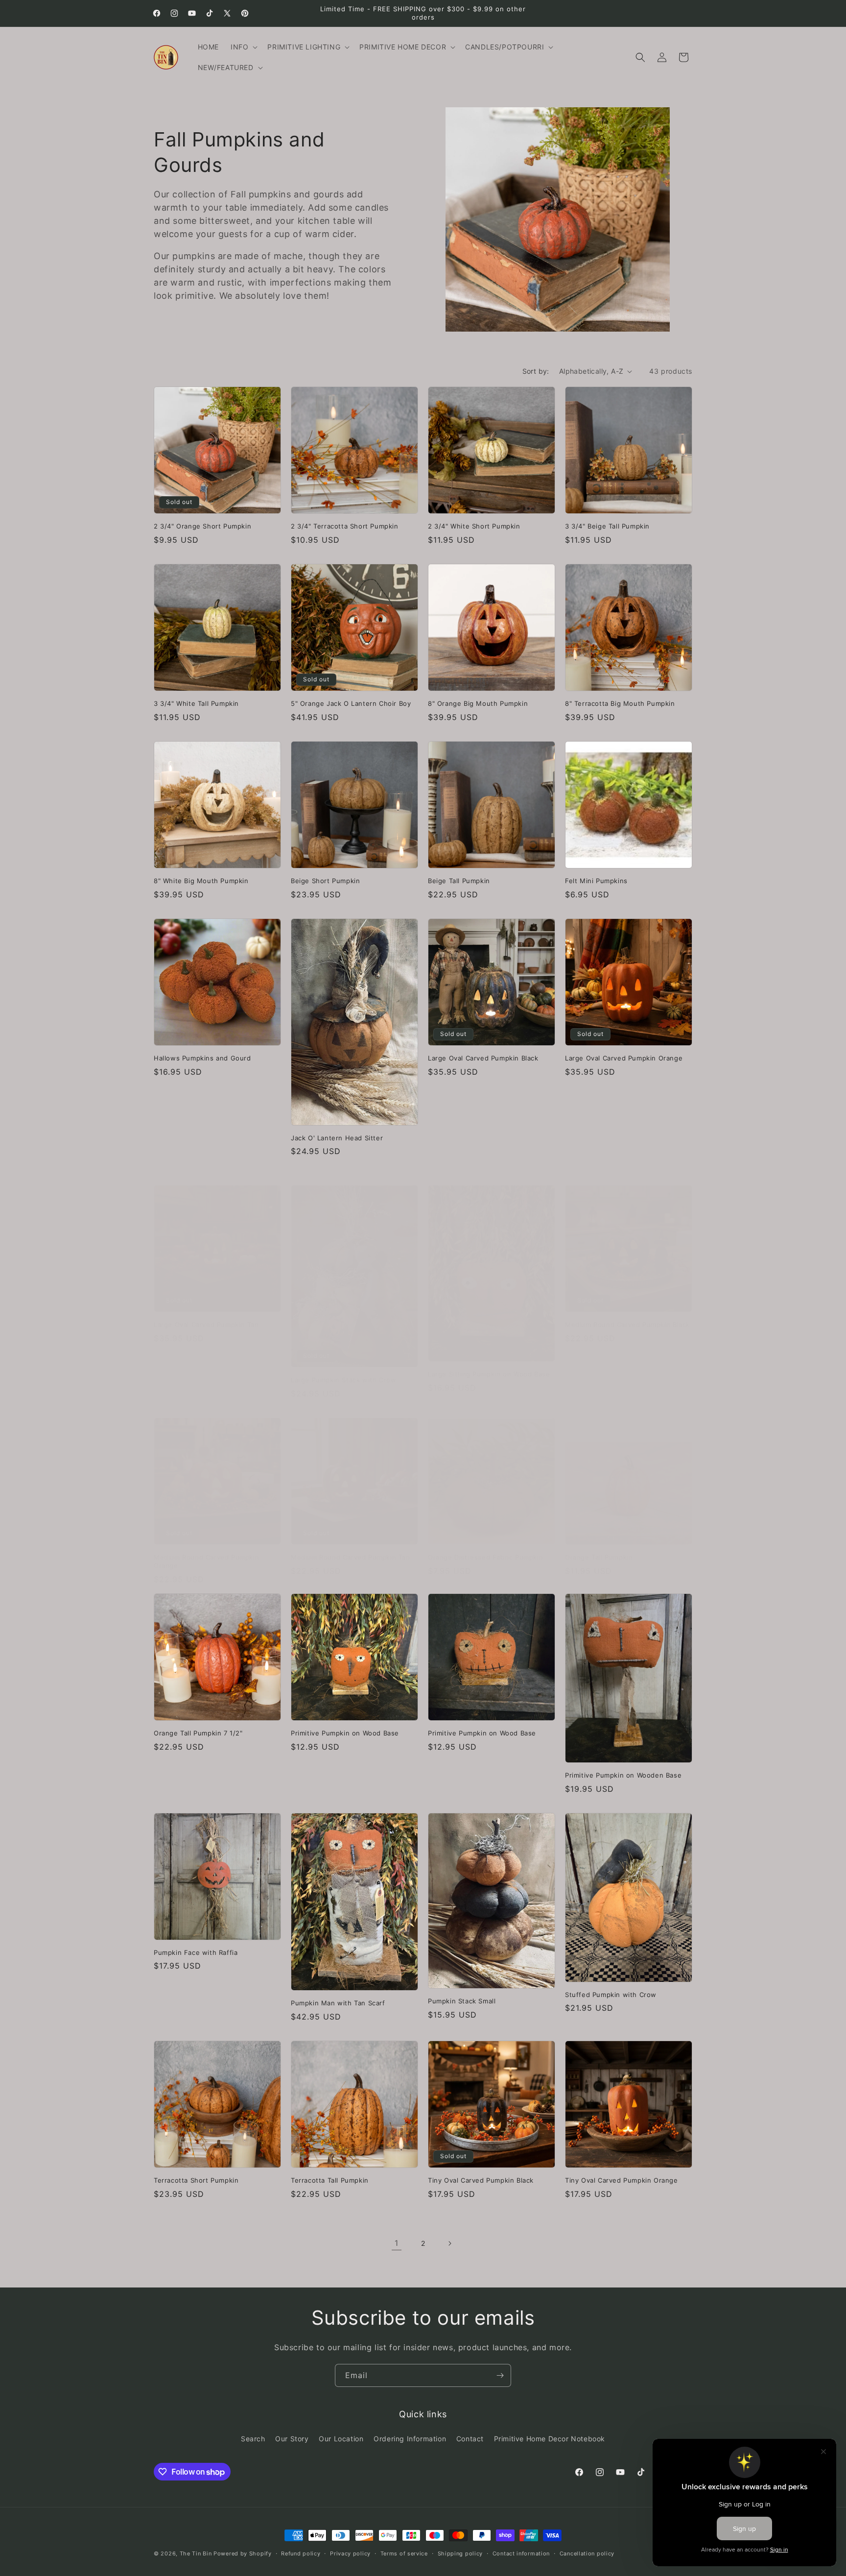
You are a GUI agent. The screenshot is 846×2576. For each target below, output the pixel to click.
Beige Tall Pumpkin (459, 881)
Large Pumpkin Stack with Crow (343, 1380)
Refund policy (301, 2553)
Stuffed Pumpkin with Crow (611, 1995)
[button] (243, 47)
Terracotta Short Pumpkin (196, 2180)
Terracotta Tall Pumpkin (330, 2180)
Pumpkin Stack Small (462, 2001)
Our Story (292, 2439)
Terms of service (404, 2553)
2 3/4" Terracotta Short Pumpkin (345, 526)
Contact (470, 2439)
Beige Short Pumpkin (325, 881)
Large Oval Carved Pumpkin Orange (624, 1058)
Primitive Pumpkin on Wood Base (345, 1733)
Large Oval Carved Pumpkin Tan (206, 1324)
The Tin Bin (196, 2553)
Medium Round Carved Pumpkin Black (627, 1324)
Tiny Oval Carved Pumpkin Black (481, 2180)
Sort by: (536, 371)
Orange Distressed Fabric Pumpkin (485, 1557)
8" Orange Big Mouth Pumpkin (478, 703)
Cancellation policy (587, 2553)
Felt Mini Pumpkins (596, 881)
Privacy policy (350, 2553)
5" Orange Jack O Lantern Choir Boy (351, 703)
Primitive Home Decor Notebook (550, 2439)
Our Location (341, 2439)
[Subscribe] (500, 2375)
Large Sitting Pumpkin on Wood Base (489, 1374)
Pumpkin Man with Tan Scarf (338, 2003)
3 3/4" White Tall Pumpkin (196, 703)
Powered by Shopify (243, 2553)
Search (253, 2439)
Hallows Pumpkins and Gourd (202, 1058)
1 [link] (397, 2243)
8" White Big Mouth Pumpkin (201, 881)
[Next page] (449, 2243)
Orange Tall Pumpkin (599, 1557)
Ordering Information (410, 2439)
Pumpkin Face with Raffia (196, 1952)
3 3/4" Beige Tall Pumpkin (607, 526)
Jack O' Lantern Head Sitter (337, 1138)
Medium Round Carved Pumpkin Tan (351, 1557)
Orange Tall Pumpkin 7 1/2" (198, 1733)
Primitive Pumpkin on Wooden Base (623, 1775)
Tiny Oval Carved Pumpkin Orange (622, 2180)
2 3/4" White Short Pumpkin (474, 526)
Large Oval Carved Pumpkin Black (483, 1058)
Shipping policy (460, 2553)
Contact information (521, 2553)
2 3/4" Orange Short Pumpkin (202, 526)
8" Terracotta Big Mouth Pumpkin (620, 703)
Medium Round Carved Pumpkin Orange (206, 1561)
